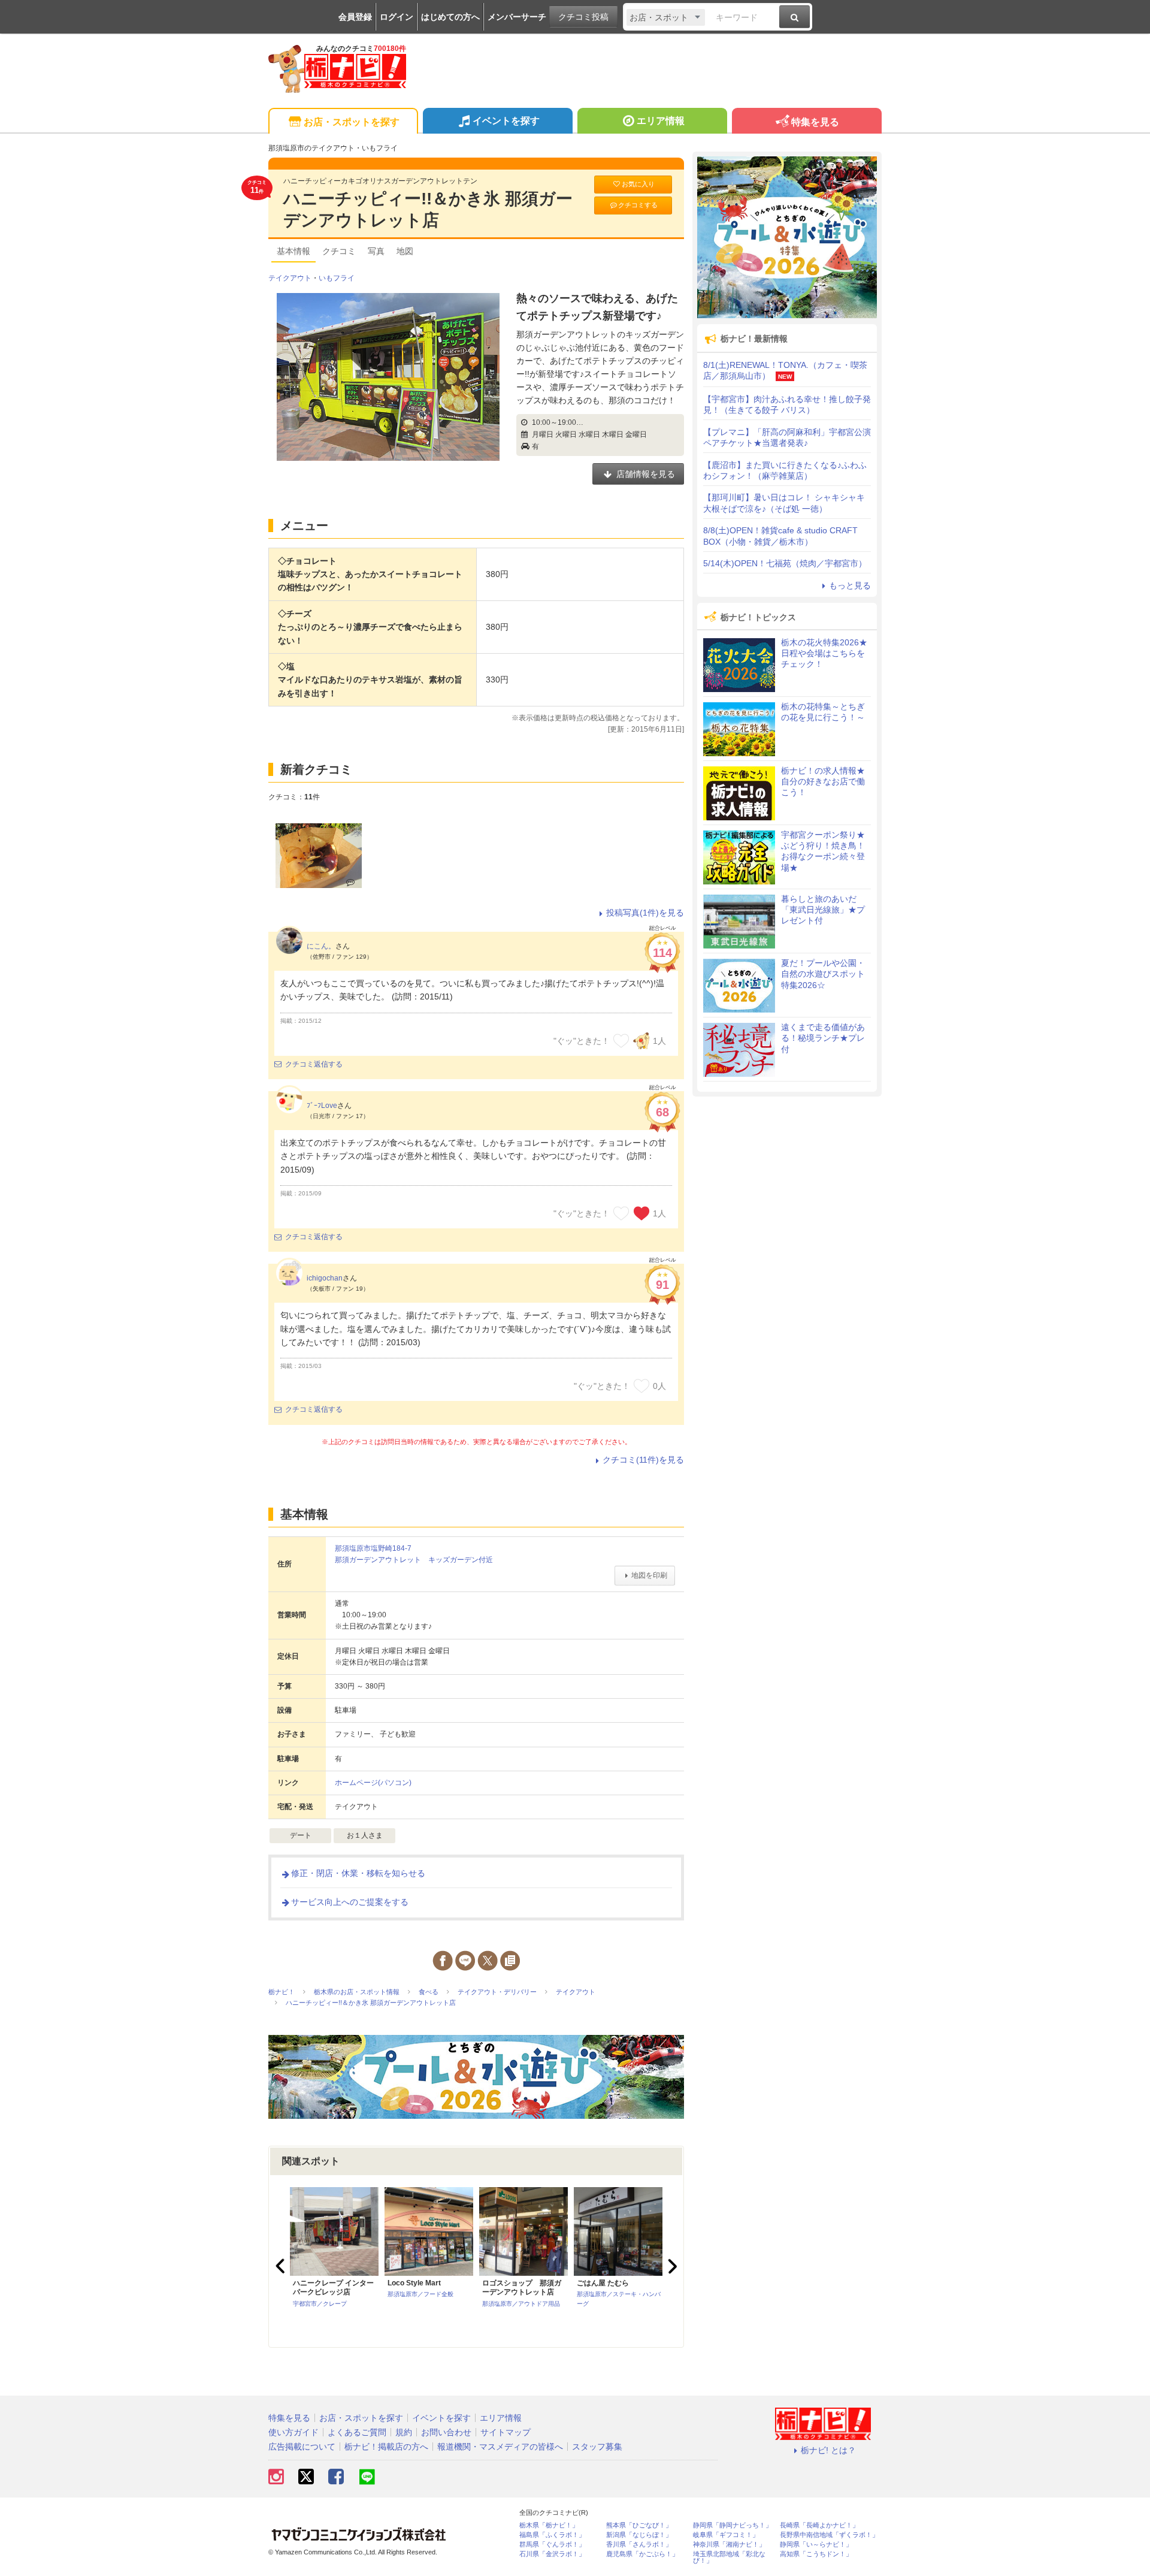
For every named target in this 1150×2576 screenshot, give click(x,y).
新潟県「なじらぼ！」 (639, 2535)
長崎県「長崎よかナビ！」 (819, 2525)
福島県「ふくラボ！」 (552, 2535)
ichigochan (325, 1278)
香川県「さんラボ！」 (639, 2545)
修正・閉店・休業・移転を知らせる (358, 1873)
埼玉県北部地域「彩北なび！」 (729, 2557)
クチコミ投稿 (583, 17)
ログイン (397, 17)
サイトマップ (506, 2432)
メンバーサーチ (517, 17)
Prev (282, 2266)
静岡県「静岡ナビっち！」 (733, 2525)
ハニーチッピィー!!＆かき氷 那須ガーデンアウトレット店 (428, 209)
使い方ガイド (293, 2432)
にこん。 (321, 946)
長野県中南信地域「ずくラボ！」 (829, 2535)
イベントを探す (506, 121)
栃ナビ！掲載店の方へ (386, 2447)
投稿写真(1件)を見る (645, 913)
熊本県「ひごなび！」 (639, 2525)
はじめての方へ (450, 17)
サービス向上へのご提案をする (350, 1902)
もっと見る (850, 585)
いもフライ (337, 278)
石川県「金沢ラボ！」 (552, 2554)
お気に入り (638, 184)
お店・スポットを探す (352, 122)
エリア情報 (661, 121)
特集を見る (815, 122)
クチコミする (638, 205)
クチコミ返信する (314, 1064)
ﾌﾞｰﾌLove (322, 1106)
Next (671, 2266)
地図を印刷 (649, 1575)
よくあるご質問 (357, 2432)
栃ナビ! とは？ (828, 2450)
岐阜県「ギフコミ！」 (726, 2535)
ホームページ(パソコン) (373, 1783)
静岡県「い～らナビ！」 (816, 2545)
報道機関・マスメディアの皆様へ (500, 2447)
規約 (404, 2432)
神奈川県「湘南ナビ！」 (729, 2545)
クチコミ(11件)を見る (643, 1460)
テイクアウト (290, 278)
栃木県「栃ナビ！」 (549, 2525)
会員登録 (355, 17)
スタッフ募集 (597, 2447)
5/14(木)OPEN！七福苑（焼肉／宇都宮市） (785, 563)
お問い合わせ (446, 2432)
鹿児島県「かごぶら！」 (642, 2554)
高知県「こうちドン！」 (816, 2554)
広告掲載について (302, 2447)
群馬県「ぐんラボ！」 (552, 2545)
